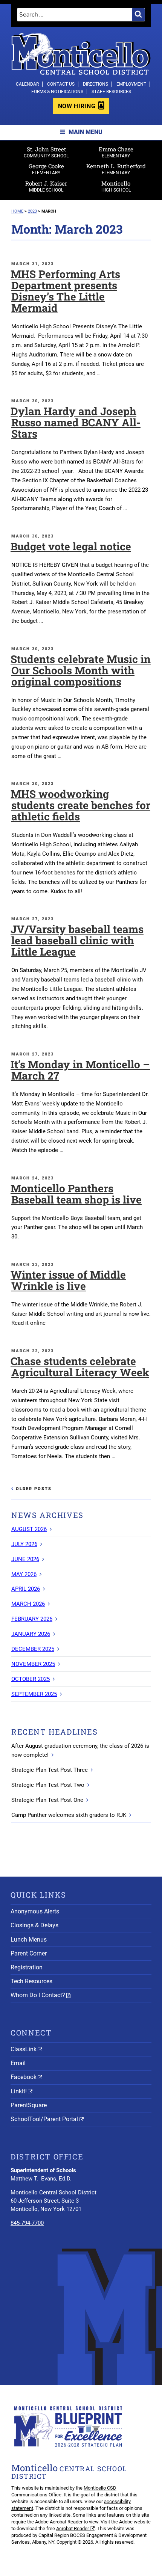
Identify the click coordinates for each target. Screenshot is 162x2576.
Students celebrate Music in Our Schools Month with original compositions (81, 670)
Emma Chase (116, 152)
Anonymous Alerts (35, 1911)
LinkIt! (19, 2091)
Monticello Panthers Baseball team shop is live (76, 1194)
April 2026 (26, 1589)
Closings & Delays (34, 1925)
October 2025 (31, 1679)
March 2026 (28, 1604)
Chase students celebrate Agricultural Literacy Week (80, 1367)
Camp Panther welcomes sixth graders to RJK (69, 1815)
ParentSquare (29, 2105)
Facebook (24, 2077)
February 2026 (32, 1619)
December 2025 (33, 1649)
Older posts (34, 1489)
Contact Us (61, 84)
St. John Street (46, 152)
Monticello (116, 186)
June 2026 (25, 1559)
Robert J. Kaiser (46, 186)
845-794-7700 (27, 2223)
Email (18, 2063)
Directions (96, 84)
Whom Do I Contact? (38, 1995)
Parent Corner (29, 1953)
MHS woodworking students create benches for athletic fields (80, 805)
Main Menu (86, 132)
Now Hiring (77, 106)
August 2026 (29, 1529)
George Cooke (46, 169)
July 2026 (24, 1544)
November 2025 (33, 1664)
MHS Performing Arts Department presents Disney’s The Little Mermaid (65, 291)
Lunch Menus (29, 1940)
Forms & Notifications (57, 92)
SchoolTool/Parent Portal (44, 2119)
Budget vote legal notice (71, 546)
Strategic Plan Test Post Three (50, 1770)
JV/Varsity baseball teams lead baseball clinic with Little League (77, 940)
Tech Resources (31, 1981)
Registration (27, 1967)
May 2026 (24, 1574)
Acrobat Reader (73, 2528)
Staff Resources (111, 92)
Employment (131, 84)
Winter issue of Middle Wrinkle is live (68, 1280)
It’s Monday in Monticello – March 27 (80, 1070)
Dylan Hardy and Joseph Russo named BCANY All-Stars (76, 422)
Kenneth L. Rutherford (116, 169)
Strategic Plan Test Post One (47, 1800)
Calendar (27, 84)
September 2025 (34, 1694)
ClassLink (24, 2049)
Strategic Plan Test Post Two (48, 1785)
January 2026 (31, 1634)
